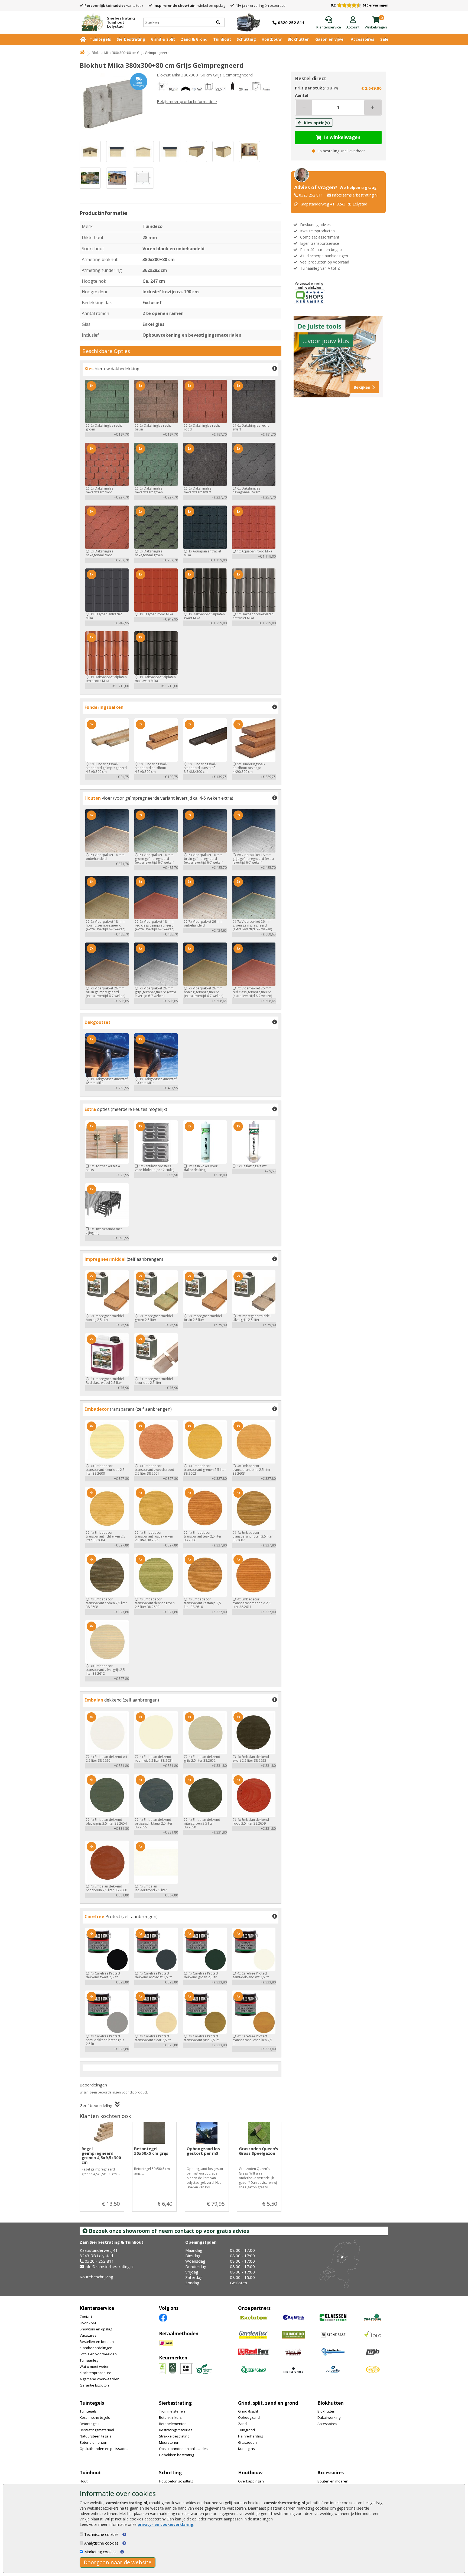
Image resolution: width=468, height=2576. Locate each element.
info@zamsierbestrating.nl (355, 195)
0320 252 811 (311, 195)
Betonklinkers (170, 2417)
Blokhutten (299, 39)
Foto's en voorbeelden (98, 2354)
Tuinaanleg (89, 2360)
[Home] (82, 53)
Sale (384, 39)
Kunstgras (246, 2449)
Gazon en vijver (330, 39)
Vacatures (88, 2335)
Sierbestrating (131, 39)
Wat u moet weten (95, 2366)
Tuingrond (246, 2430)
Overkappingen (251, 2481)
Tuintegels (100, 39)
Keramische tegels (95, 2417)
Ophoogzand (249, 2417)
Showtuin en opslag (96, 2329)
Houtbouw (272, 39)
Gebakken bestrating (176, 2455)
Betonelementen (93, 2442)
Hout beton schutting (176, 2481)
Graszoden (247, 2442)
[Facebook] (163, 2317)
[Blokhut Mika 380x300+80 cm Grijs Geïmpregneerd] (113, 104)
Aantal (302, 95)
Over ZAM (88, 2323)
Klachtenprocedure (95, 2373)
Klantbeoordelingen (96, 2348)
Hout (84, 2481)
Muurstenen (169, 2442)
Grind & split (248, 2411)
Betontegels (90, 2424)
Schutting (246, 39)
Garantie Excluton (94, 2385)
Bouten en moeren (333, 2481)
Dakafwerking (329, 2417)
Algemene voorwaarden (100, 2379)
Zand (242, 2424)
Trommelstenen (172, 2411)
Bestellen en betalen (97, 2342)
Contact (86, 2317)
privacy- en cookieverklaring (165, 2524)
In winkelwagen (342, 137)
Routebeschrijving (96, 2277)
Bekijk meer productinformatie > (187, 101)
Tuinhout (222, 39)
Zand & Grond (194, 39)
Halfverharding (251, 2436)
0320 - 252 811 (99, 2261)
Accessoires (363, 39)
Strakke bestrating (174, 2436)
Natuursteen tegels (95, 2436)
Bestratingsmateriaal (97, 2430)
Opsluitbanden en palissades (104, 2449)
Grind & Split (163, 39)
